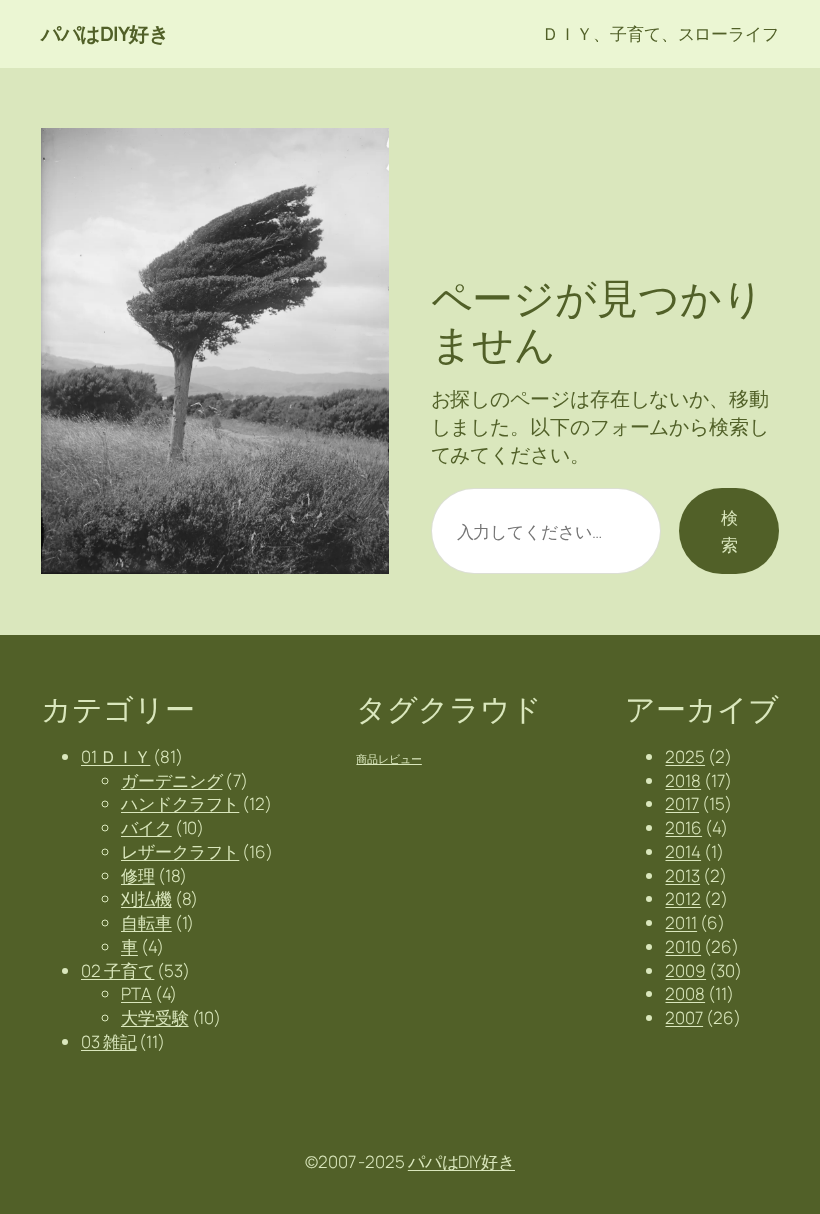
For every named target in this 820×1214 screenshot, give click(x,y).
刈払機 (146, 898)
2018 (683, 780)
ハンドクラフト (180, 803)
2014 (683, 851)
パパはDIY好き (104, 33)
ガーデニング (171, 780)
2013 (682, 875)
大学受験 (155, 1017)
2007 (684, 1017)
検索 (729, 531)
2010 (683, 946)
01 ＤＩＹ (115, 756)
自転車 (146, 922)
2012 (683, 898)
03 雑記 (109, 1041)
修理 (138, 875)
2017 (682, 803)
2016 (683, 827)
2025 (685, 756)
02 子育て (117, 970)
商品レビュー (388, 759)
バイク (146, 827)
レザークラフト (180, 851)
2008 (685, 993)
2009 (685, 970)
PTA (136, 993)
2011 (681, 922)
